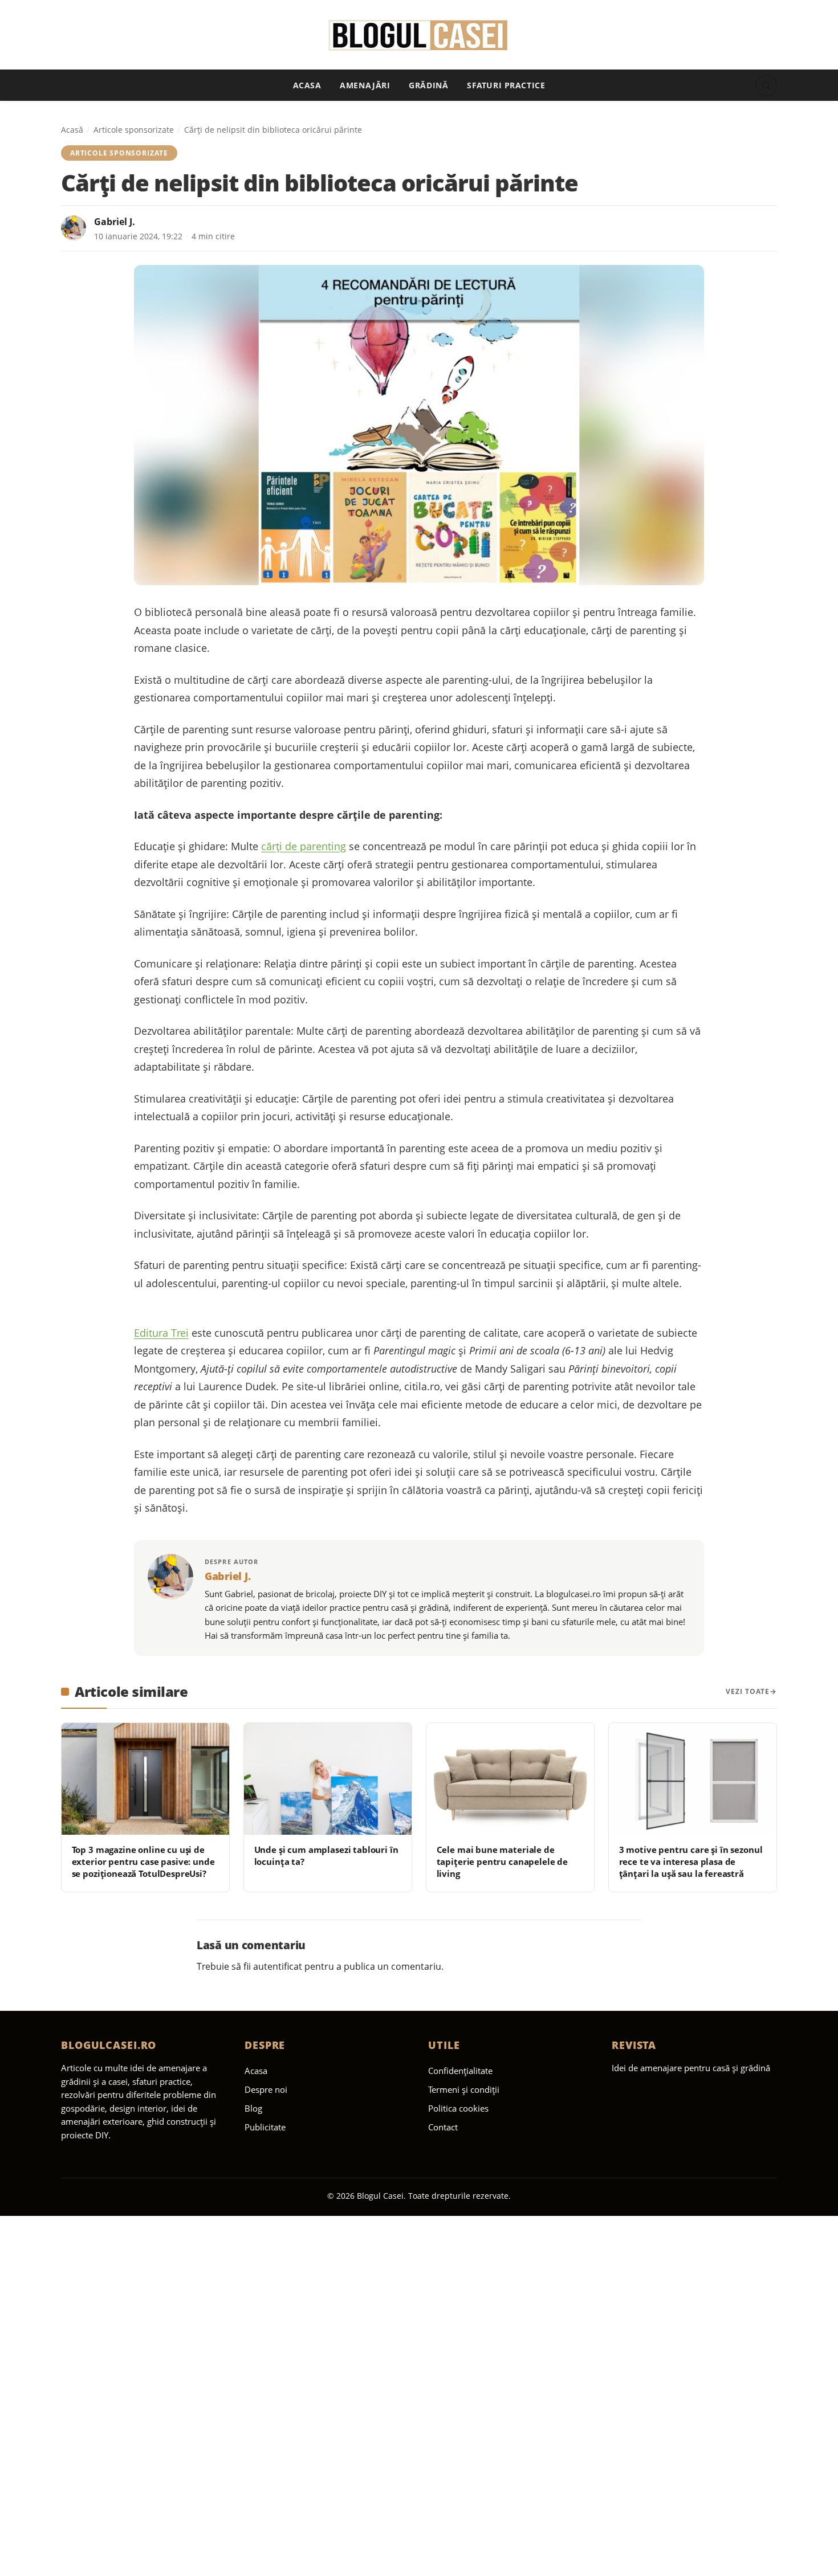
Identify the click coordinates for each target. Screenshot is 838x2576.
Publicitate (265, 2127)
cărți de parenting (304, 846)
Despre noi (266, 2089)
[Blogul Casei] (419, 35)
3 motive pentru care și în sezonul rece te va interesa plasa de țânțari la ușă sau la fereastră (691, 1862)
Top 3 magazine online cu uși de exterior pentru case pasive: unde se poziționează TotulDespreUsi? (143, 1862)
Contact (443, 2127)
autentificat (278, 1966)
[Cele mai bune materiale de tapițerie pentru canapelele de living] (510, 1779)
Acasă (72, 130)
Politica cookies (458, 2108)
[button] (766, 85)
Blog (253, 2108)
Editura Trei (161, 1333)
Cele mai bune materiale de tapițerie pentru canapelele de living (502, 1862)
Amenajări (365, 85)
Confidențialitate (460, 2071)
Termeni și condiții (464, 2089)
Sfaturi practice (506, 85)
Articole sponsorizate (134, 130)
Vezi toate (748, 1691)
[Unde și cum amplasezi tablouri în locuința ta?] (328, 1779)
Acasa (307, 85)
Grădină (428, 85)
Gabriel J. (115, 222)
